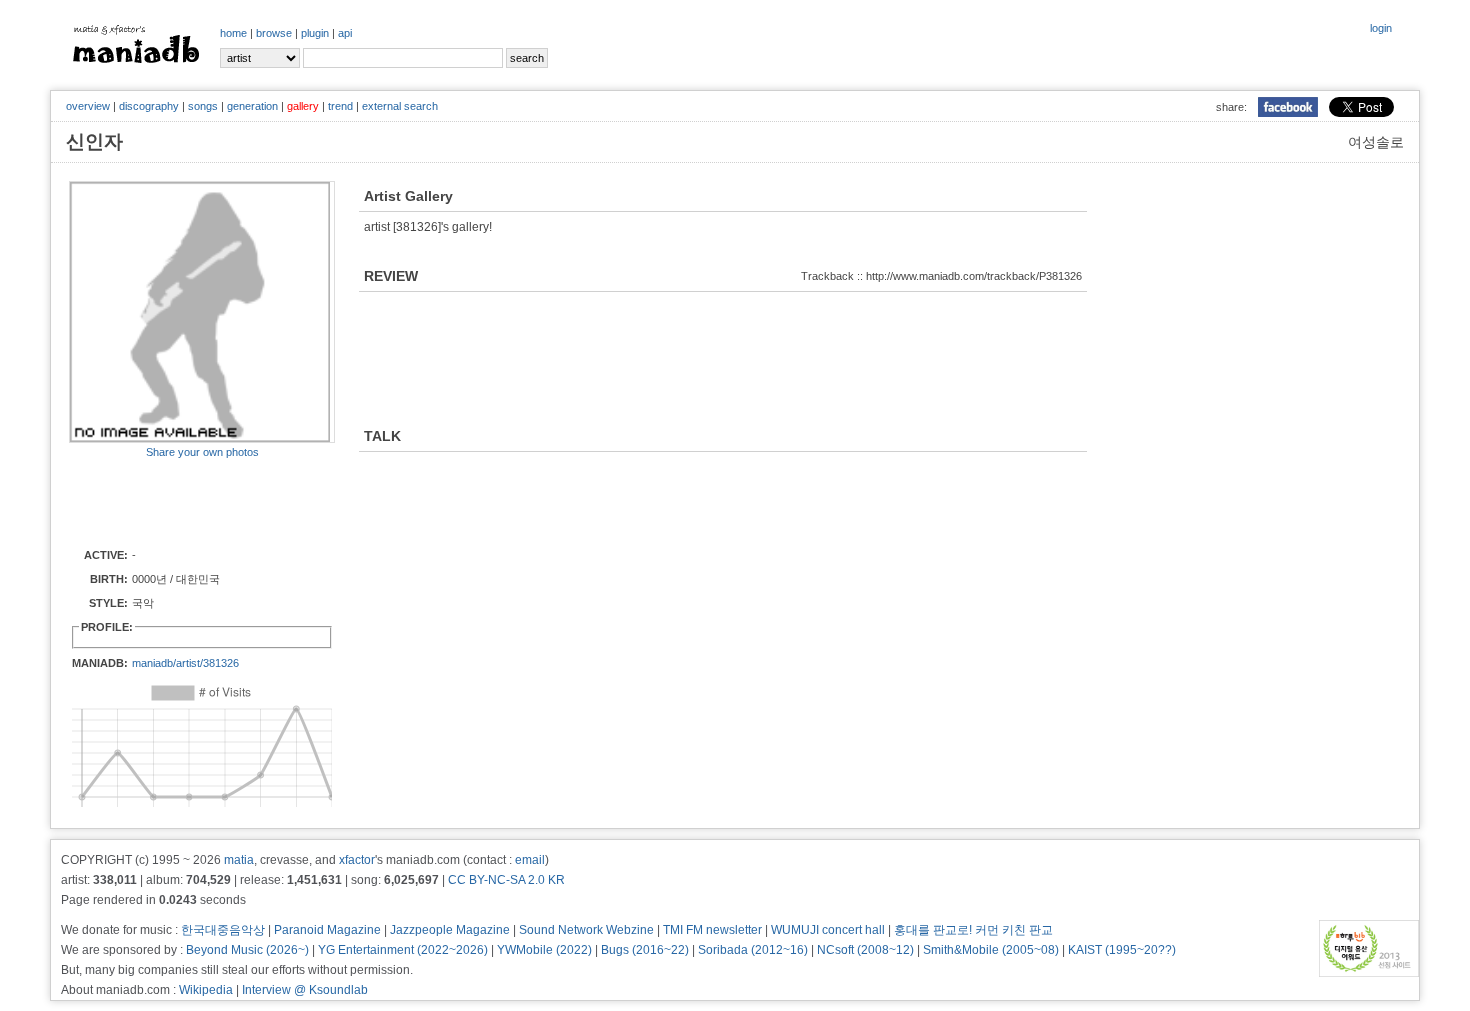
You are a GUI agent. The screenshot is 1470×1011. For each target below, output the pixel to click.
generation (252, 106)
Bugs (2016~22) (645, 950)
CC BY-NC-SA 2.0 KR (506, 880)
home (233, 33)
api (345, 33)
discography (149, 106)
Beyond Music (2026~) (247, 950)
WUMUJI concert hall (828, 930)
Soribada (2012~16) (753, 950)
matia (239, 860)
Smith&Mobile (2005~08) (991, 950)
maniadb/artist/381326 (185, 663)
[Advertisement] (186, 502)
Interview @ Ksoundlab (305, 990)
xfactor (357, 860)
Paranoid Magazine (327, 930)
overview (88, 106)
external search (400, 106)
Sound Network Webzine (586, 930)
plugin (315, 33)
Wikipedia (206, 990)
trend (340, 106)
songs (203, 106)
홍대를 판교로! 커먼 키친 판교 (973, 930)
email (530, 860)
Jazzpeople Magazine (450, 930)
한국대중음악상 (223, 930)
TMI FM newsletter (712, 930)
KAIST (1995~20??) (1122, 950)
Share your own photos (202, 452)
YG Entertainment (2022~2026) (403, 950)
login (1381, 28)
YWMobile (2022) (544, 950)
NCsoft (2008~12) (865, 950)
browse (274, 33)
